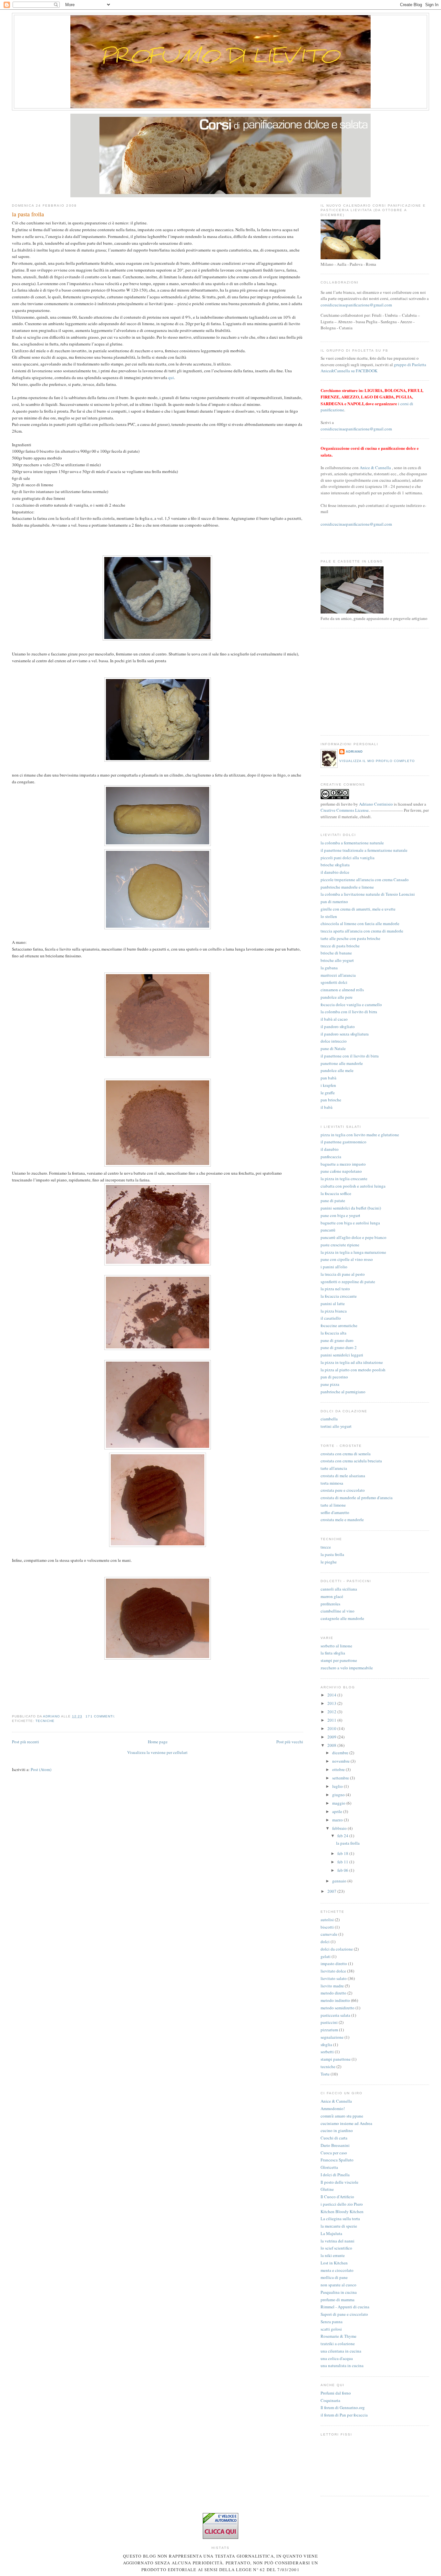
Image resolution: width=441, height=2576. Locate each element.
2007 (332, 1891)
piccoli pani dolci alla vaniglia (348, 858)
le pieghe (329, 1562)
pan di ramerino (334, 902)
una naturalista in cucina (342, 2365)
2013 (332, 1703)
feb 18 (343, 1853)
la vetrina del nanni (338, 2241)
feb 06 (343, 1870)
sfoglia (326, 2045)
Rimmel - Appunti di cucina (345, 2307)
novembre (341, 1761)
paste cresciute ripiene (340, 1245)
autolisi (327, 1920)
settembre (341, 1778)
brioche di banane (336, 953)
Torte (325, 2074)
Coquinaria (330, 2400)
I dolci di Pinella (335, 2175)
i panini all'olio (334, 1267)
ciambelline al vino (338, 1611)
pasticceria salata (335, 2015)
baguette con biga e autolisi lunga (350, 1223)
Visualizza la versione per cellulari (157, 1752)
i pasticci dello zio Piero (342, 2204)
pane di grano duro (337, 1340)
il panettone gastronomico (344, 1142)
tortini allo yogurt (336, 1426)
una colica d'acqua (337, 2358)
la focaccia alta (333, 1333)
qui (171, 377)
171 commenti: (101, 1716)
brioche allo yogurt (337, 960)
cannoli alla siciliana (339, 1589)
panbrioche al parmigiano (343, 1392)
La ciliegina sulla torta (340, 2219)
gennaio (340, 1881)
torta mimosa (332, 1483)
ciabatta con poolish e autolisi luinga (353, 1186)
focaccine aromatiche (339, 1325)
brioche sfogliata (335, 865)
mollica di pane (334, 2277)
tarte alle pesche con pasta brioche (350, 938)
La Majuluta (331, 2233)
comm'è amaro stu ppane (342, 2116)
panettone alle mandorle (342, 1063)
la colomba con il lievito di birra (349, 1012)
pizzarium (329, 2030)
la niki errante (333, 2255)
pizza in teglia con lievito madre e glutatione (360, 1135)
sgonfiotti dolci (334, 982)
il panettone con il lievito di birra (350, 1056)
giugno (339, 1795)
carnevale (329, 1934)
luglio (338, 1786)
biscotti (327, 1927)
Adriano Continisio (376, 804)
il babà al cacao (334, 1019)
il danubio (330, 1149)
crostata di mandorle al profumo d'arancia (357, 1498)
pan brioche (331, 1100)
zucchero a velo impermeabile (347, 1668)
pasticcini (329, 2022)
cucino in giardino (337, 2130)
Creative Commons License (345, 810)
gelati (326, 1956)
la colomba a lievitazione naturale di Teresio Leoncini (368, 894)
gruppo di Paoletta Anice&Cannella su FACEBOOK (373, 368)
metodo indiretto (335, 2000)
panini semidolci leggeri (342, 1355)
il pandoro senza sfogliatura (345, 1034)
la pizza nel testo (335, 1289)
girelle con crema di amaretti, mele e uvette (358, 909)
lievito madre (332, 1986)
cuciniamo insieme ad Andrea (346, 2123)
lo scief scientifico (336, 2248)
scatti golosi (331, 2329)
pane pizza (330, 1384)
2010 (332, 1728)
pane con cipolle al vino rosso (347, 1259)
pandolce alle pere (337, 997)
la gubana (329, 968)
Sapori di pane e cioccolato (344, 2314)
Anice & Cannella (375, 468)
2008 (332, 1745)
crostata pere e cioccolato (343, 1490)
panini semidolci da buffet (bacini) (351, 1208)
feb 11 (343, 1862)
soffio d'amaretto (335, 1512)
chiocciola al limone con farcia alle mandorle (360, 923)
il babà (327, 1107)
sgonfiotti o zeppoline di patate (348, 1282)
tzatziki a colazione (338, 2344)
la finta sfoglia (333, 1653)
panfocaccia (331, 1157)
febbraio (340, 1828)
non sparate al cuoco (338, 2285)
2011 (332, 1720)
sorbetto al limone (336, 1646)
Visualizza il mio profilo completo (377, 761)
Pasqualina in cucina (339, 2292)
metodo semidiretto (338, 2008)
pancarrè (328, 1230)
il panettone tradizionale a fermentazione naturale (364, 850)
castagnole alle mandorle (342, 1618)
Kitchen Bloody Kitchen (342, 2211)
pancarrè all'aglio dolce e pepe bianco (354, 1237)
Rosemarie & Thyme (338, 2336)
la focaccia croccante (339, 1296)
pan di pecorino (334, 1377)
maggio (339, 1803)
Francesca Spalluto (337, 2160)
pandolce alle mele (337, 1070)
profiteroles (330, 1604)
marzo (338, 1820)
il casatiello (331, 1318)
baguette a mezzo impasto (343, 1164)
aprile (338, 1811)
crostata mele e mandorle (342, 1520)
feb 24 (343, 1836)
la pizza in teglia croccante (344, 1179)
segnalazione (332, 2037)
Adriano (354, 752)
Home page (158, 1742)
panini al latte (333, 1303)
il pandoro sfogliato (338, 1026)
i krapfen (328, 1085)
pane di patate (333, 1200)
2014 (332, 1695)
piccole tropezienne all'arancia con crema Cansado (365, 880)
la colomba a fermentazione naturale (352, 843)
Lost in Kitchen (334, 2263)
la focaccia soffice (336, 1193)
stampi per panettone (339, 1660)
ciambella (329, 1419)
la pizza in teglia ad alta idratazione (352, 1362)
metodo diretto (333, 1993)
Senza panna (332, 2322)
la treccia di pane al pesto (343, 1274)
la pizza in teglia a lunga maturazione (353, 1252)
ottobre (339, 1769)
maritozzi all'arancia (338, 975)
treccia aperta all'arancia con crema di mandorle (362, 931)
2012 (332, 1712)
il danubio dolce (335, 872)
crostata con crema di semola (346, 1454)
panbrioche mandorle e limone (347, 887)
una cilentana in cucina (341, 2351)
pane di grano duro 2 (339, 1347)
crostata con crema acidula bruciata (351, 1461)
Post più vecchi (290, 1742)
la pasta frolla (28, 214)
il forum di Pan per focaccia (344, 2415)
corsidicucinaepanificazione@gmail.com (356, 305)
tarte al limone (333, 1505)
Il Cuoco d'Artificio (337, 2197)
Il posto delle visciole (339, 2182)
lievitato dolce (333, 1971)
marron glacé (332, 1596)
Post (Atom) (41, 1769)
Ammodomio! (333, 2108)
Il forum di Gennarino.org (343, 2407)
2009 (332, 1737)
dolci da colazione (337, 1949)
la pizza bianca (334, 1311)
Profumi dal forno (336, 2393)
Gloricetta (329, 2167)
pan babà (328, 1078)
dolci (325, 1942)
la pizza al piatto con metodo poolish (353, 1370)
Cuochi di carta (334, 2138)
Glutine (327, 2189)
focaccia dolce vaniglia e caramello (351, 1005)
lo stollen (329, 916)
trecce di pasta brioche (340, 946)
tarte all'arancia (334, 1468)
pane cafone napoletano (341, 1171)
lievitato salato (334, 1978)
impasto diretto (334, 1963)
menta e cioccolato (337, 2270)
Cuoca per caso (334, 2153)
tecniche (45, 1721)
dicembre (341, 1753)
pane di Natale (333, 1048)
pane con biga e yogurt (340, 1215)
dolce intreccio (334, 1041)
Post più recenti (26, 1742)
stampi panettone (336, 2059)
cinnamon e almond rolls (342, 990)
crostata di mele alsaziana (343, 1476)
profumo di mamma (338, 2300)
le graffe (328, 1093)
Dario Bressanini (335, 2145)
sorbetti (327, 2052)
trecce (326, 1547)
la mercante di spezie (339, 2226)
